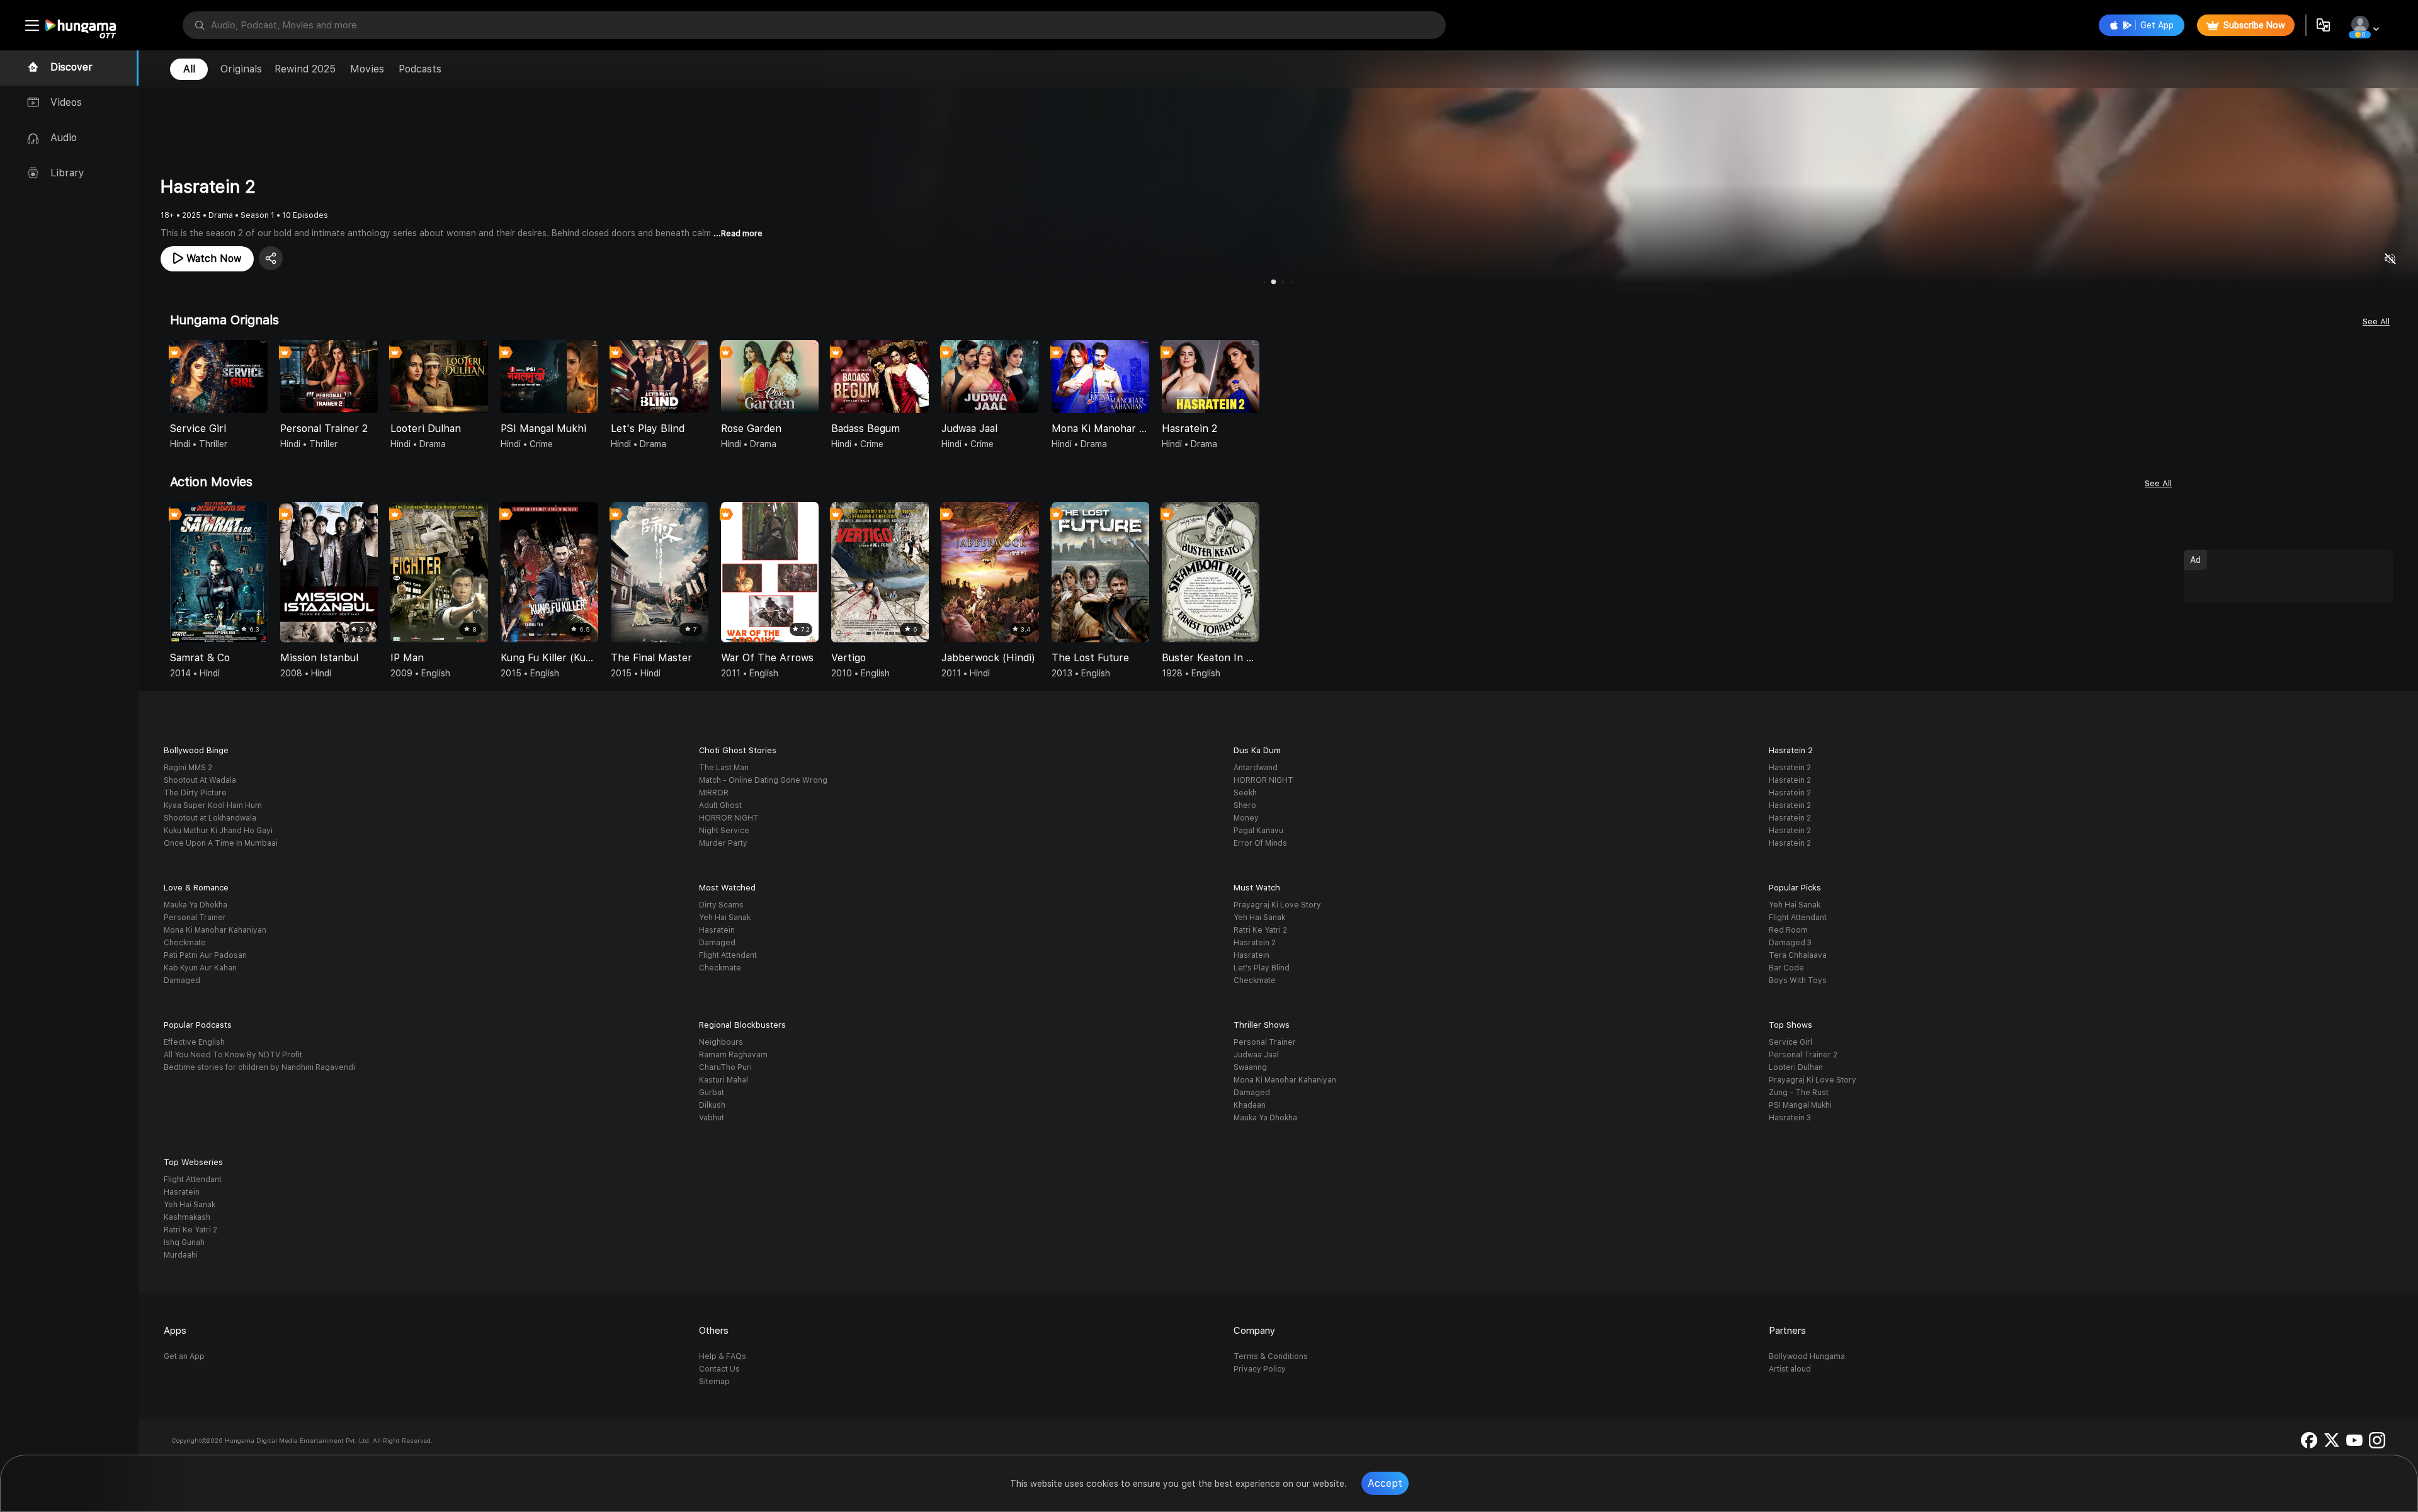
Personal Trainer (195, 918)
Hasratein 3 (1790, 1118)
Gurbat (712, 1093)
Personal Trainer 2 (1803, 1055)
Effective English (194, 1042)
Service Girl (1791, 1042)
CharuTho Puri (725, 1067)
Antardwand (1256, 768)
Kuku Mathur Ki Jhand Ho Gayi (218, 831)
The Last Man (724, 768)
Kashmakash (187, 1217)
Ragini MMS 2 (188, 768)
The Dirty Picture (195, 793)
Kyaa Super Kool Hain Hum (213, 805)
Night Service (724, 831)
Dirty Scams (721, 905)
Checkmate (185, 943)
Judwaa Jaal (1256, 1055)
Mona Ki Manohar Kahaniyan (215, 930)
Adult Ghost (720, 805)
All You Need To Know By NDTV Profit (233, 1055)
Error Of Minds (1260, 843)
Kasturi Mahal (724, 1080)
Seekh (1245, 793)
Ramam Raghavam (733, 1055)
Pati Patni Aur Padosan (205, 955)
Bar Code (1786, 968)
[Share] (271, 258)
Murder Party (723, 843)
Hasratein (717, 930)
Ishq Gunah (184, 1242)
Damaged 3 (1790, 943)
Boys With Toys (1798, 981)
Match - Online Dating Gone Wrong (763, 780)
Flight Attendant (728, 955)
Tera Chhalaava (1798, 955)
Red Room (1788, 930)
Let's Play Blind (1262, 968)
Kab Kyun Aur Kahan (200, 968)
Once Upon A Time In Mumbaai (221, 843)
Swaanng (1250, 1067)
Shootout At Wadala (200, 780)
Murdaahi (181, 1255)
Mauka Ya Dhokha (196, 905)
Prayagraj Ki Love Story (1277, 905)
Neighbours (721, 1042)
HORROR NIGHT (729, 818)
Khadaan (1250, 1105)
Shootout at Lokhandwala (210, 818)
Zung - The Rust (1799, 1093)
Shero (1245, 805)
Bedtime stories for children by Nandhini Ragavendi (259, 1067)
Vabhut (712, 1118)
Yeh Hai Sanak (725, 918)
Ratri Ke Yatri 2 (1260, 930)
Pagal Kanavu (1258, 831)
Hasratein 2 (1790, 768)
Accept (1385, 1483)
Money (1246, 818)
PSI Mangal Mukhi (1800, 1105)
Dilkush (712, 1105)
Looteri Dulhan (1796, 1067)
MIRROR (714, 793)
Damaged (182, 981)
